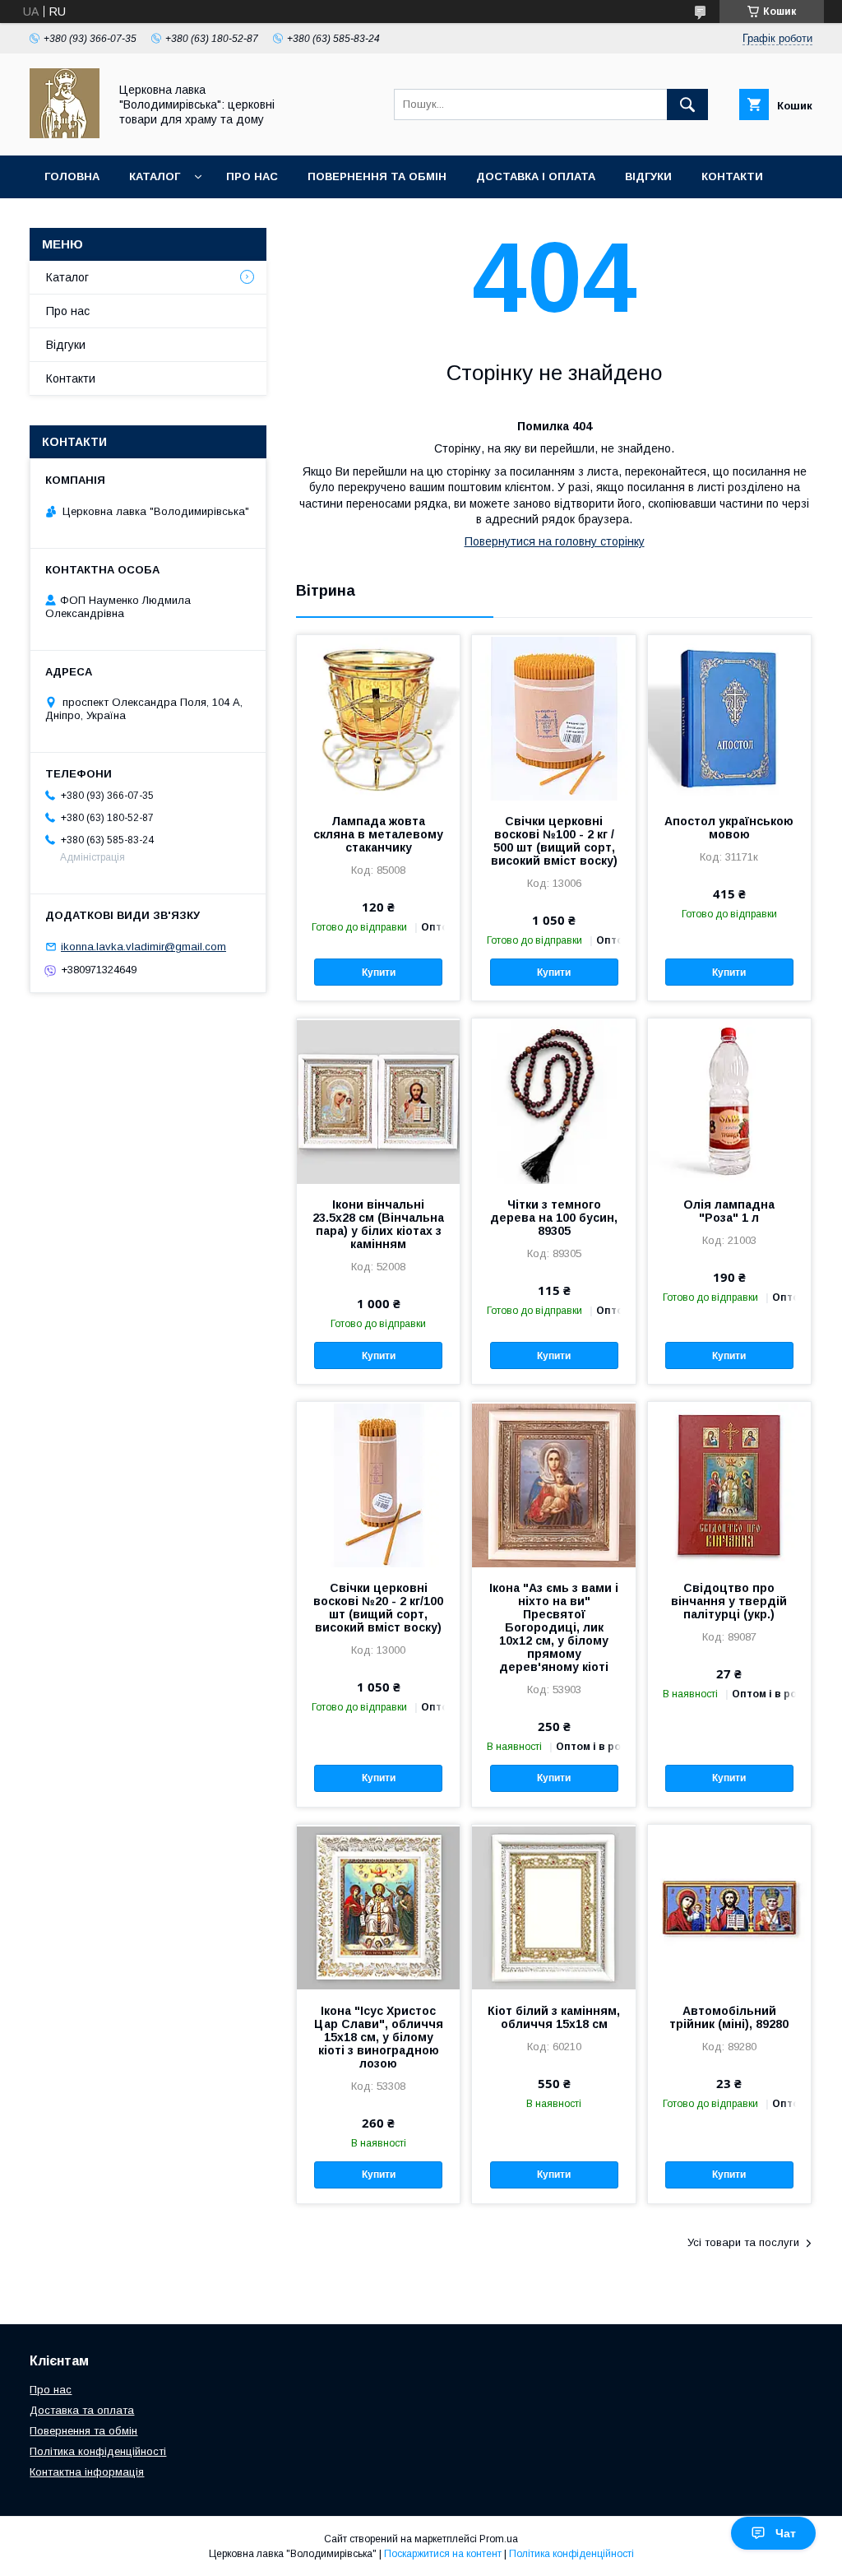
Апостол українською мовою (729, 828)
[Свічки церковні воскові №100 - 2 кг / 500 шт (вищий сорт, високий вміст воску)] (553, 717)
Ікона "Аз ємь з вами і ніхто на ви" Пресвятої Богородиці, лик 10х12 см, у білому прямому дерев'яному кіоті (554, 1627)
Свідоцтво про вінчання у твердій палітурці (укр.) (729, 1601)
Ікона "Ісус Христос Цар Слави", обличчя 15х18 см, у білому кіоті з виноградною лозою (379, 2037)
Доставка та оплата (82, 2410)
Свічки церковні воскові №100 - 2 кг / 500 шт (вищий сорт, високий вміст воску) (554, 841)
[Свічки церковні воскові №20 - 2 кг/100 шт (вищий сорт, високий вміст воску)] (378, 1484)
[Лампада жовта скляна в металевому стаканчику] (378, 717)
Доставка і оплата (536, 176)
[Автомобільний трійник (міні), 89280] (729, 1907)
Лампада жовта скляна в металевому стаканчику (378, 834)
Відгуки (648, 176)
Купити (379, 972)
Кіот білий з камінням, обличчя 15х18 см (554, 2017)
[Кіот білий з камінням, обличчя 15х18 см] (553, 1907)
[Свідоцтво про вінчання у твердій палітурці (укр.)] (729, 1484)
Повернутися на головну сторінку (555, 541)
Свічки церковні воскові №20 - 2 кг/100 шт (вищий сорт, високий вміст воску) (378, 1608)
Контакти (732, 176)
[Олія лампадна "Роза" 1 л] (729, 1101)
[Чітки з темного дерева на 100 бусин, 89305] (553, 1101)
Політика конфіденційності (98, 2451)
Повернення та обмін (377, 176)
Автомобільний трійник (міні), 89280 (729, 2017)
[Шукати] (687, 104)
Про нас (252, 176)
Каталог (155, 176)
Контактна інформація (87, 2472)
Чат (786, 2533)
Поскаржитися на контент (443, 2554)
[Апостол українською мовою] (729, 717)
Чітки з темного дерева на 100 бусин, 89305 (554, 1218)
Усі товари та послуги (743, 2242)
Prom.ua (499, 2539)
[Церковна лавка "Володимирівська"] (65, 134)
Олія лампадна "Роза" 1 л (729, 1211)
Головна (72, 176)
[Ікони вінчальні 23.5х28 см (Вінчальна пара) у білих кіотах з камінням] (378, 1101)
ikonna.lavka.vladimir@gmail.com (143, 947)
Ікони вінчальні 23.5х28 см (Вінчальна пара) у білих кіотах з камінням (378, 1224)
